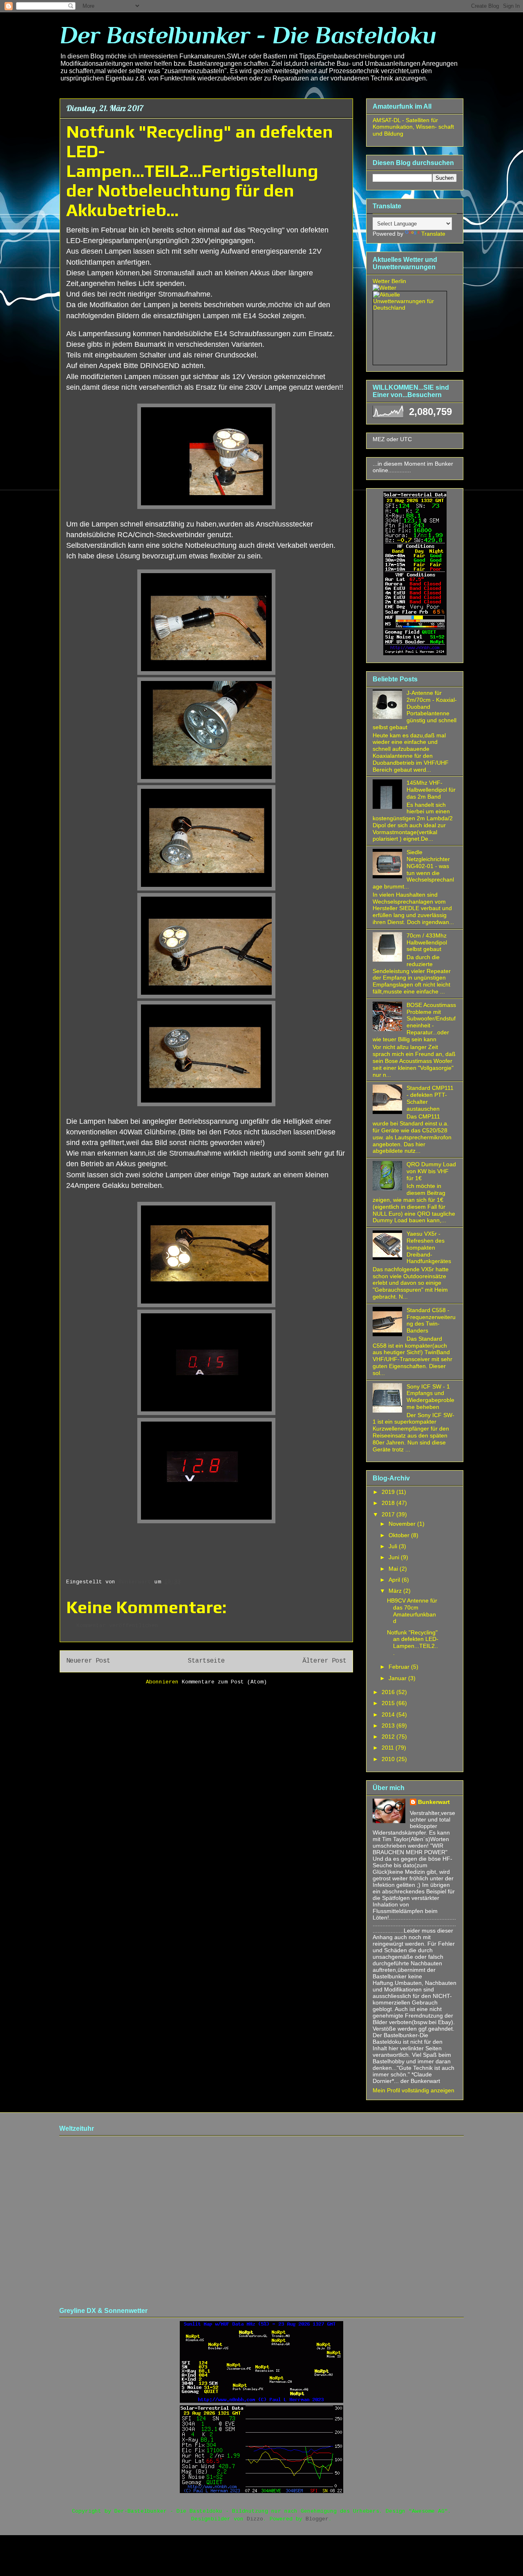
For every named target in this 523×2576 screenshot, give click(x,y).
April (395, 1580)
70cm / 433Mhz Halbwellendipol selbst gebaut (427, 942)
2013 (389, 1726)
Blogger (317, 2519)
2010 (389, 1759)
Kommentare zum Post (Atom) (224, 1682)
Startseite (206, 1661)
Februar (400, 1667)
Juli (394, 1546)
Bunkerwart (434, 1802)
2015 (389, 1703)
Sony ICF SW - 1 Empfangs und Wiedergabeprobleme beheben (430, 1397)
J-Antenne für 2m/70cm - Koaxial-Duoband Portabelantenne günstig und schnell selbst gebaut (415, 710)
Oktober (400, 1535)
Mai (394, 1569)
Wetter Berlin (389, 281)
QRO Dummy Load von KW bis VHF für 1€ (431, 1171)
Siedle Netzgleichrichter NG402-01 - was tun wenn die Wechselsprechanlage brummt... (413, 869)
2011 (389, 1748)
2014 (389, 1714)
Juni (395, 1557)
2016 (389, 1692)
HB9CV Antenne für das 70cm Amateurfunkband (412, 1611)
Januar (398, 1678)
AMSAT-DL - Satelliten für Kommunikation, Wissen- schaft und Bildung (413, 127)
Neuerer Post (88, 1661)
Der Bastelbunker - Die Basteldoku (248, 35)
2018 (389, 1503)
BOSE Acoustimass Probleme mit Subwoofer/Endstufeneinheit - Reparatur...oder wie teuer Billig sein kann (414, 1022)
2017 (389, 1514)
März (396, 1591)
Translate (433, 234)
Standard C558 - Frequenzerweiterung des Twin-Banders (431, 1320)
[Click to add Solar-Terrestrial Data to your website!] (415, 653)
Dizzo (255, 2519)
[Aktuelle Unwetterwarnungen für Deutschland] (410, 308)
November (403, 1524)
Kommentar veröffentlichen (117, 1626)
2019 (389, 1492)
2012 (389, 1737)
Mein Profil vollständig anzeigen (413, 2090)
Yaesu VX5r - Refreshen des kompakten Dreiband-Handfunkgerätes (429, 1247)
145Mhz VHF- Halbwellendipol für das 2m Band (431, 790)
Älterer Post (324, 1661)
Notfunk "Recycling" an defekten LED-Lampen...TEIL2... (413, 1643)
